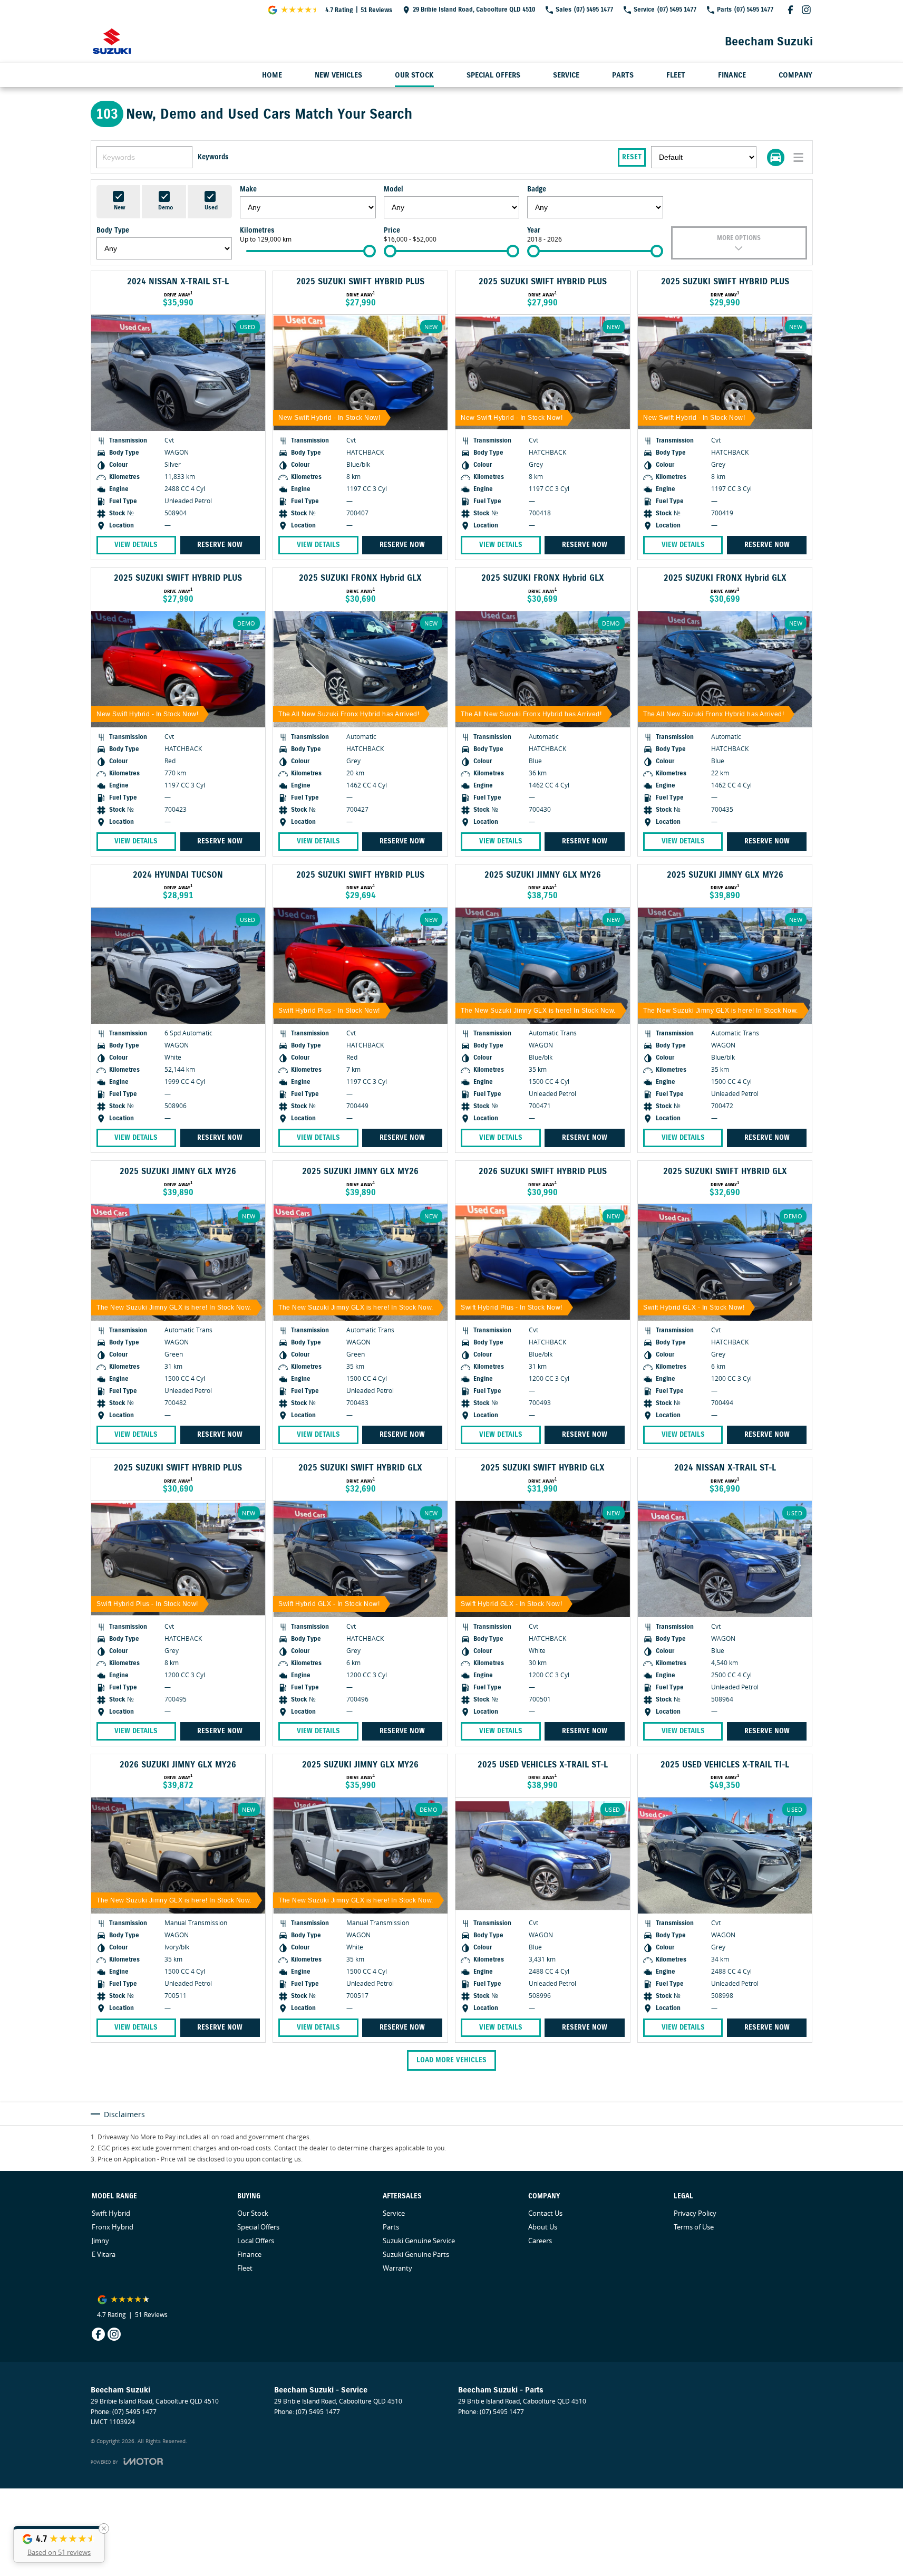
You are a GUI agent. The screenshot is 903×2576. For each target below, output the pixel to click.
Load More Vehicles (451, 2060)
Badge (537, 189)
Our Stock (414, 75)
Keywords (213, 157)
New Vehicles (338, 75)
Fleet (676, 75)
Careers (540, 2241)
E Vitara (104, 2254)
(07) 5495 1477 (134, 2412)
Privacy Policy (695, 2213)
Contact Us (545, 2213)
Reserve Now (220, 545)
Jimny (100, 2241)
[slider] (370, 251)
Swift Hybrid (111, 2213)
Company (795, 75)
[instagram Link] (806, 10)
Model (394, 189)
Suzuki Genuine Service (419, 2241)
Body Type (113, 230)
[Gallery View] (776, 157)
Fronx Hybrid (113, 2227)
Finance (732, 75)
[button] (59, 2544)
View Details (136, 545)
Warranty (397, 2268)
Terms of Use (694, 2227)
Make (248, 189)
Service (566, 75)
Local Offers (256, 2241)
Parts (623, 75)
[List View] (798, 157)
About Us (543, 2227)
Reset (632, 157)
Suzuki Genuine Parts (416, 2254)
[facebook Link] (790, 10)
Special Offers (493, 75)
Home (272, 75)
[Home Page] (112, 41)
